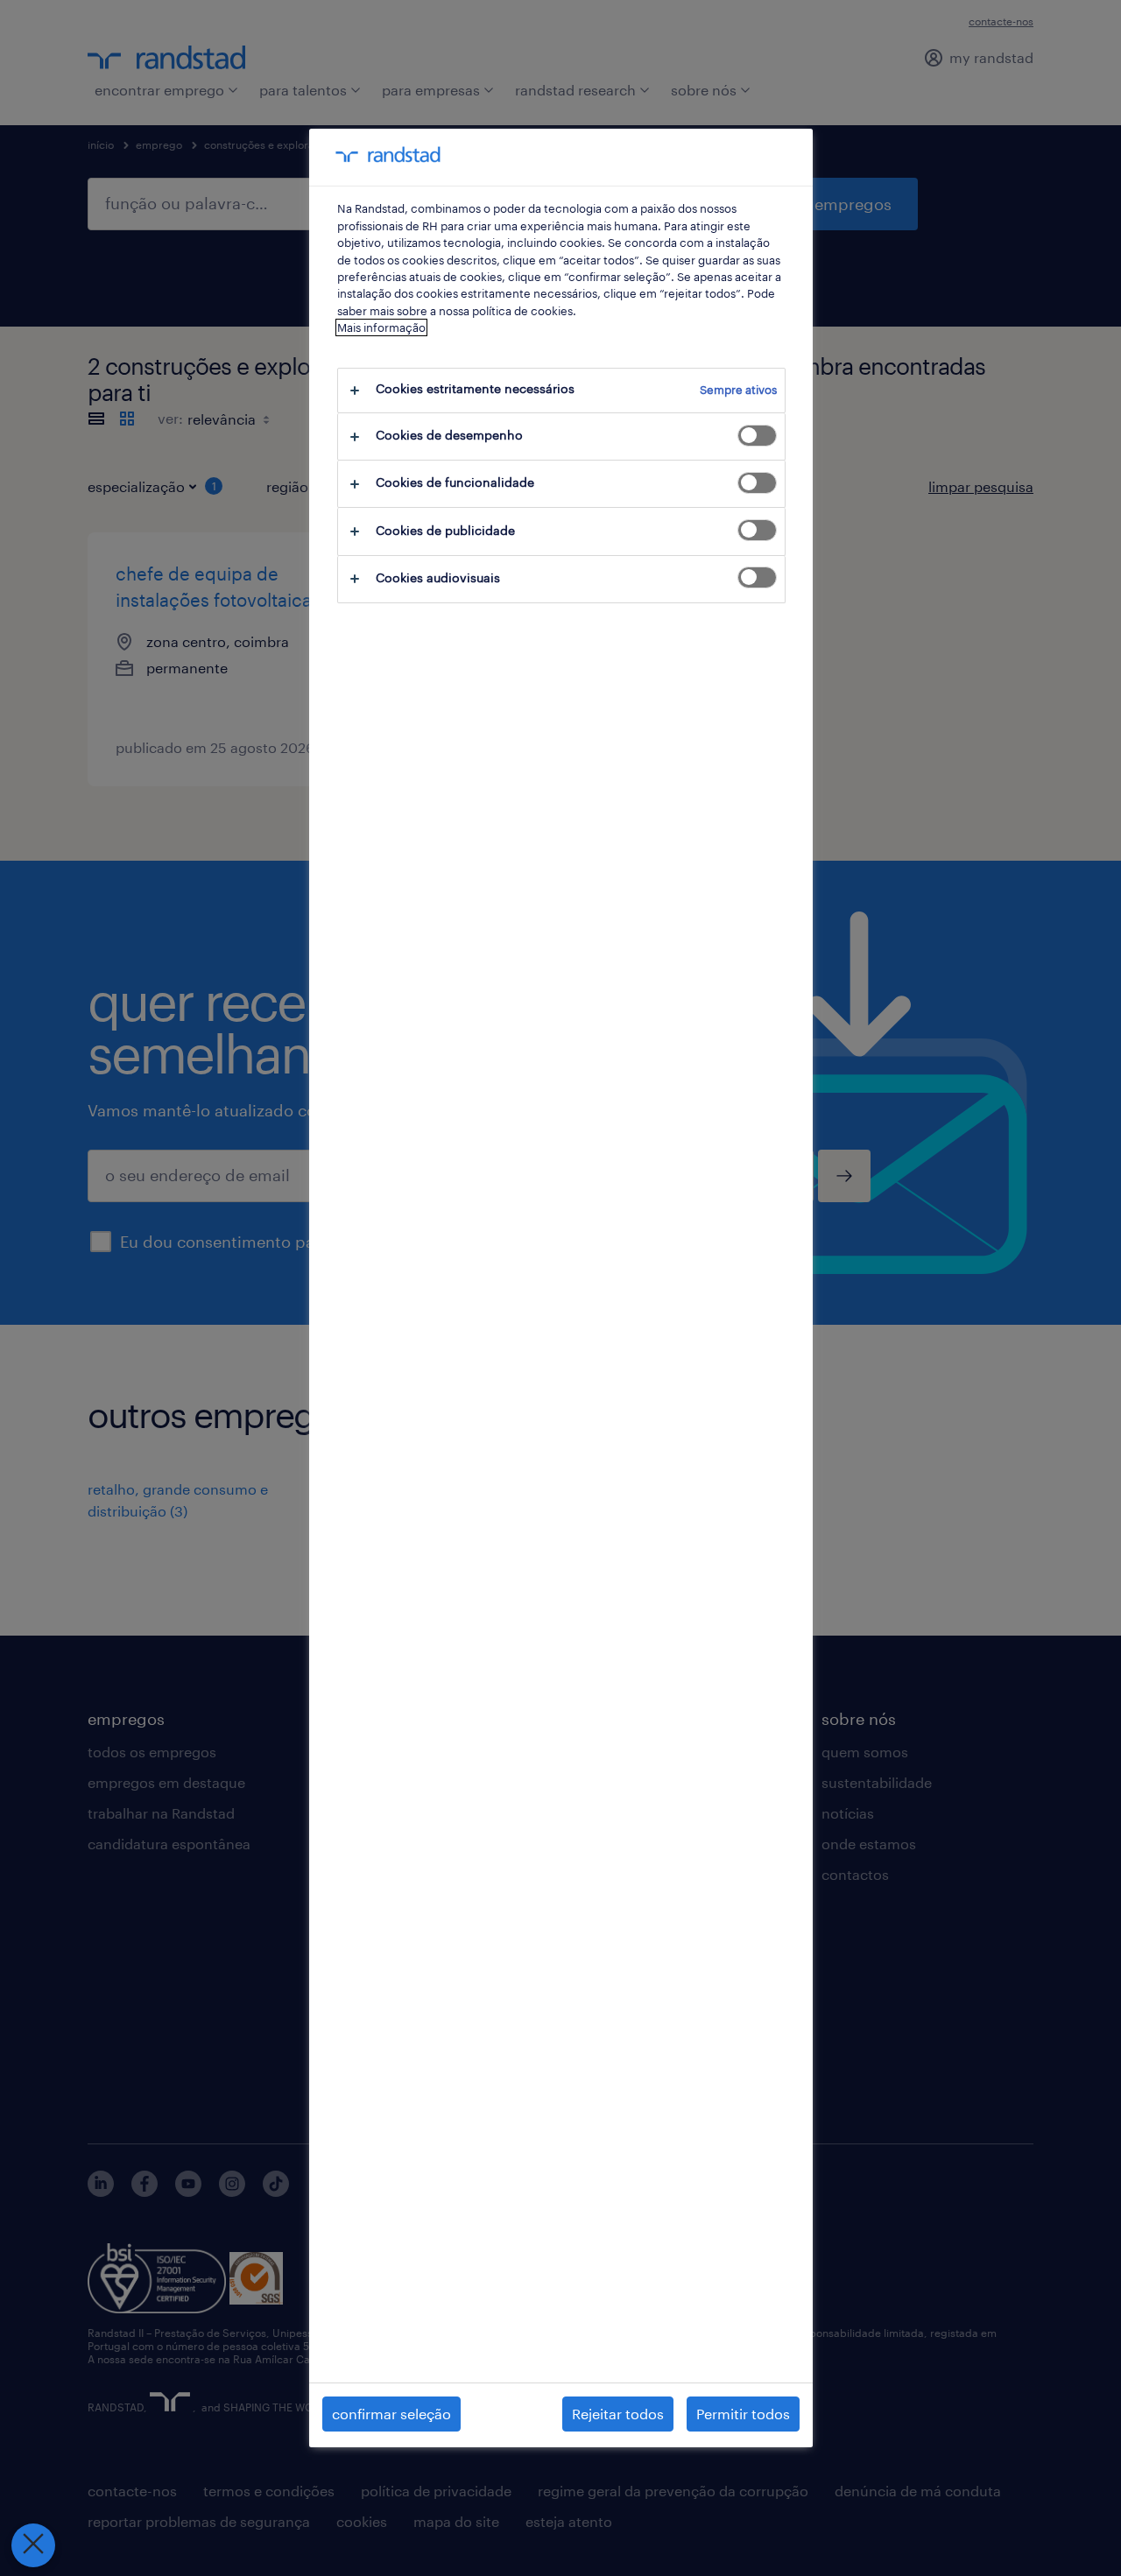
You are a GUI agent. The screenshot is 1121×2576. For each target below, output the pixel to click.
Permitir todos (743, 2414)
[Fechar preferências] (33, 2545)
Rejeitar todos (618, 2414)
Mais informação (381, 327)
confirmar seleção (391, 2414)
